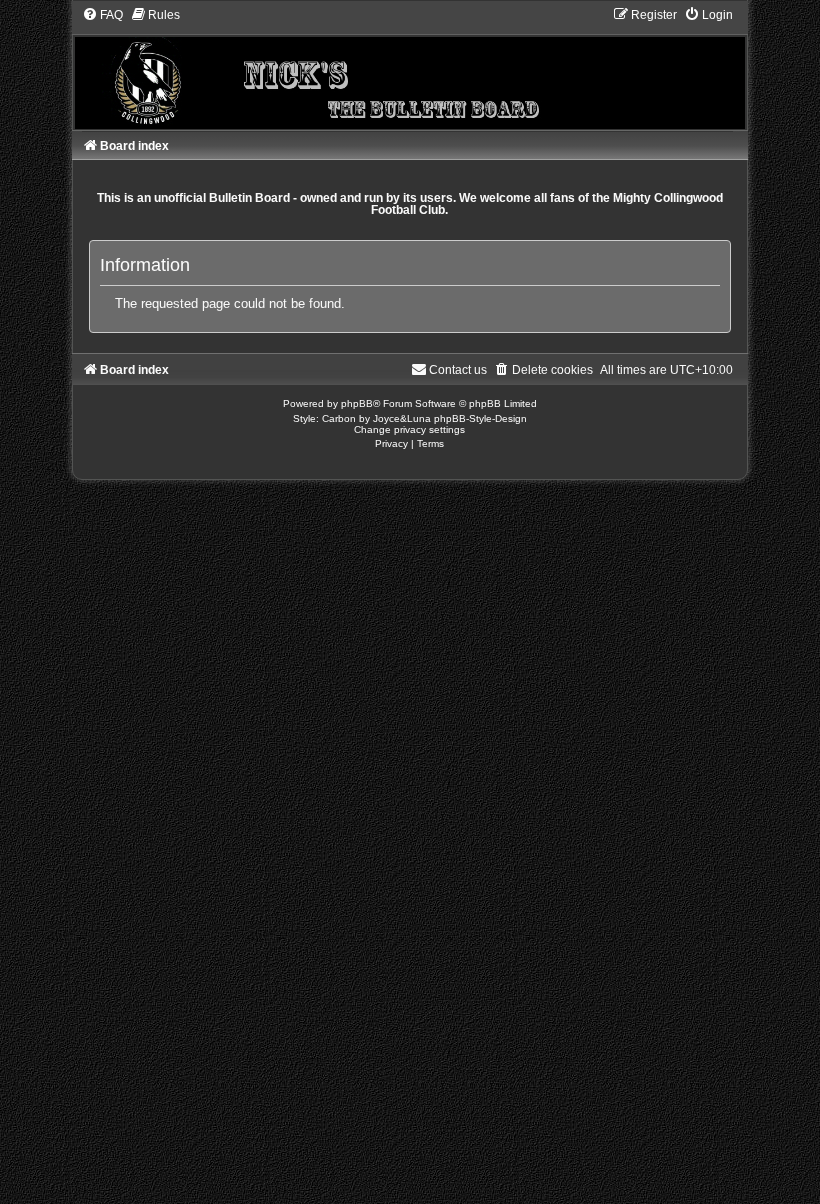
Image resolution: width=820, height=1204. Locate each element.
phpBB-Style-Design (480, 418)
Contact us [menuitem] (458, 370)
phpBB (357, 403)
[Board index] (409, 67)
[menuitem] (102, 15)
